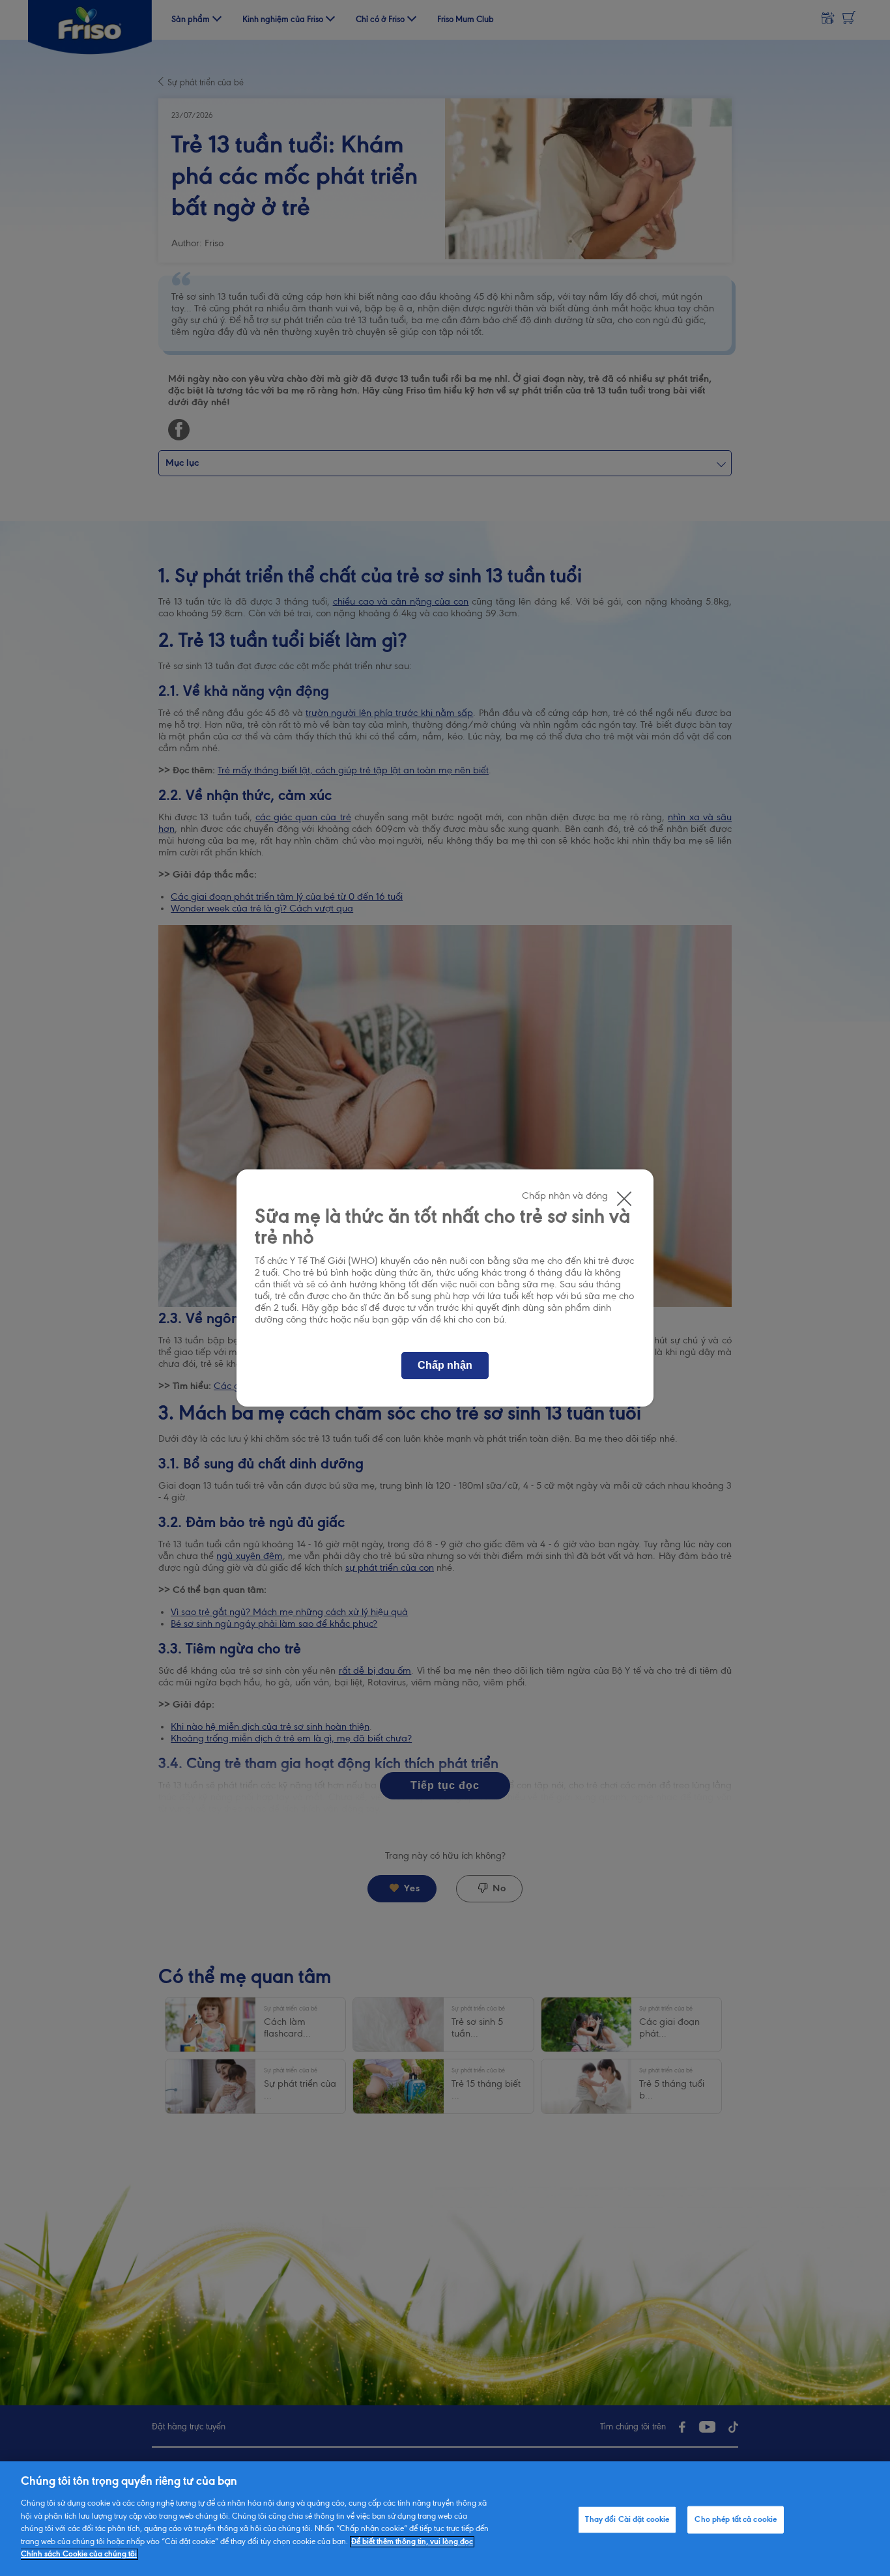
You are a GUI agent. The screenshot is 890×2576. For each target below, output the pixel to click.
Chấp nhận (445, 1365)
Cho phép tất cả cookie (736, 2520)
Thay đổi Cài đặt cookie (627, 2520)
